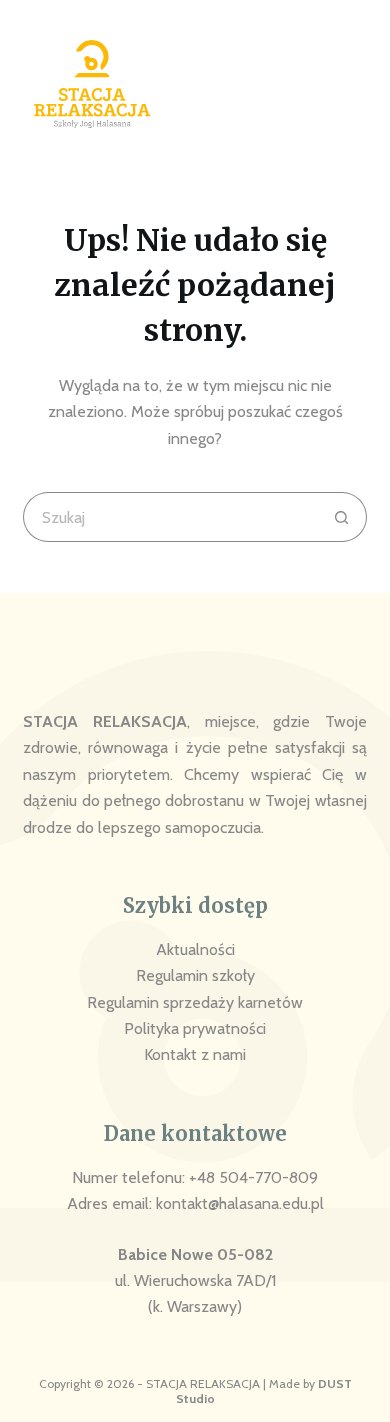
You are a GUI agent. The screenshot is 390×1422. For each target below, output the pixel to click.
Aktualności (195, 949)
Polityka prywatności (195, 1028)
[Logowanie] (303, 84)
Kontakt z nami (195, 1054)
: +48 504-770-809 (250, 1177)
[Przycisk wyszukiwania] (342, 517)
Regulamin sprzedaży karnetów (195, 1002)
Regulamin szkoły (195, 975)
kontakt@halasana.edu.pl (240, 1203)
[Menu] (354, 84)
